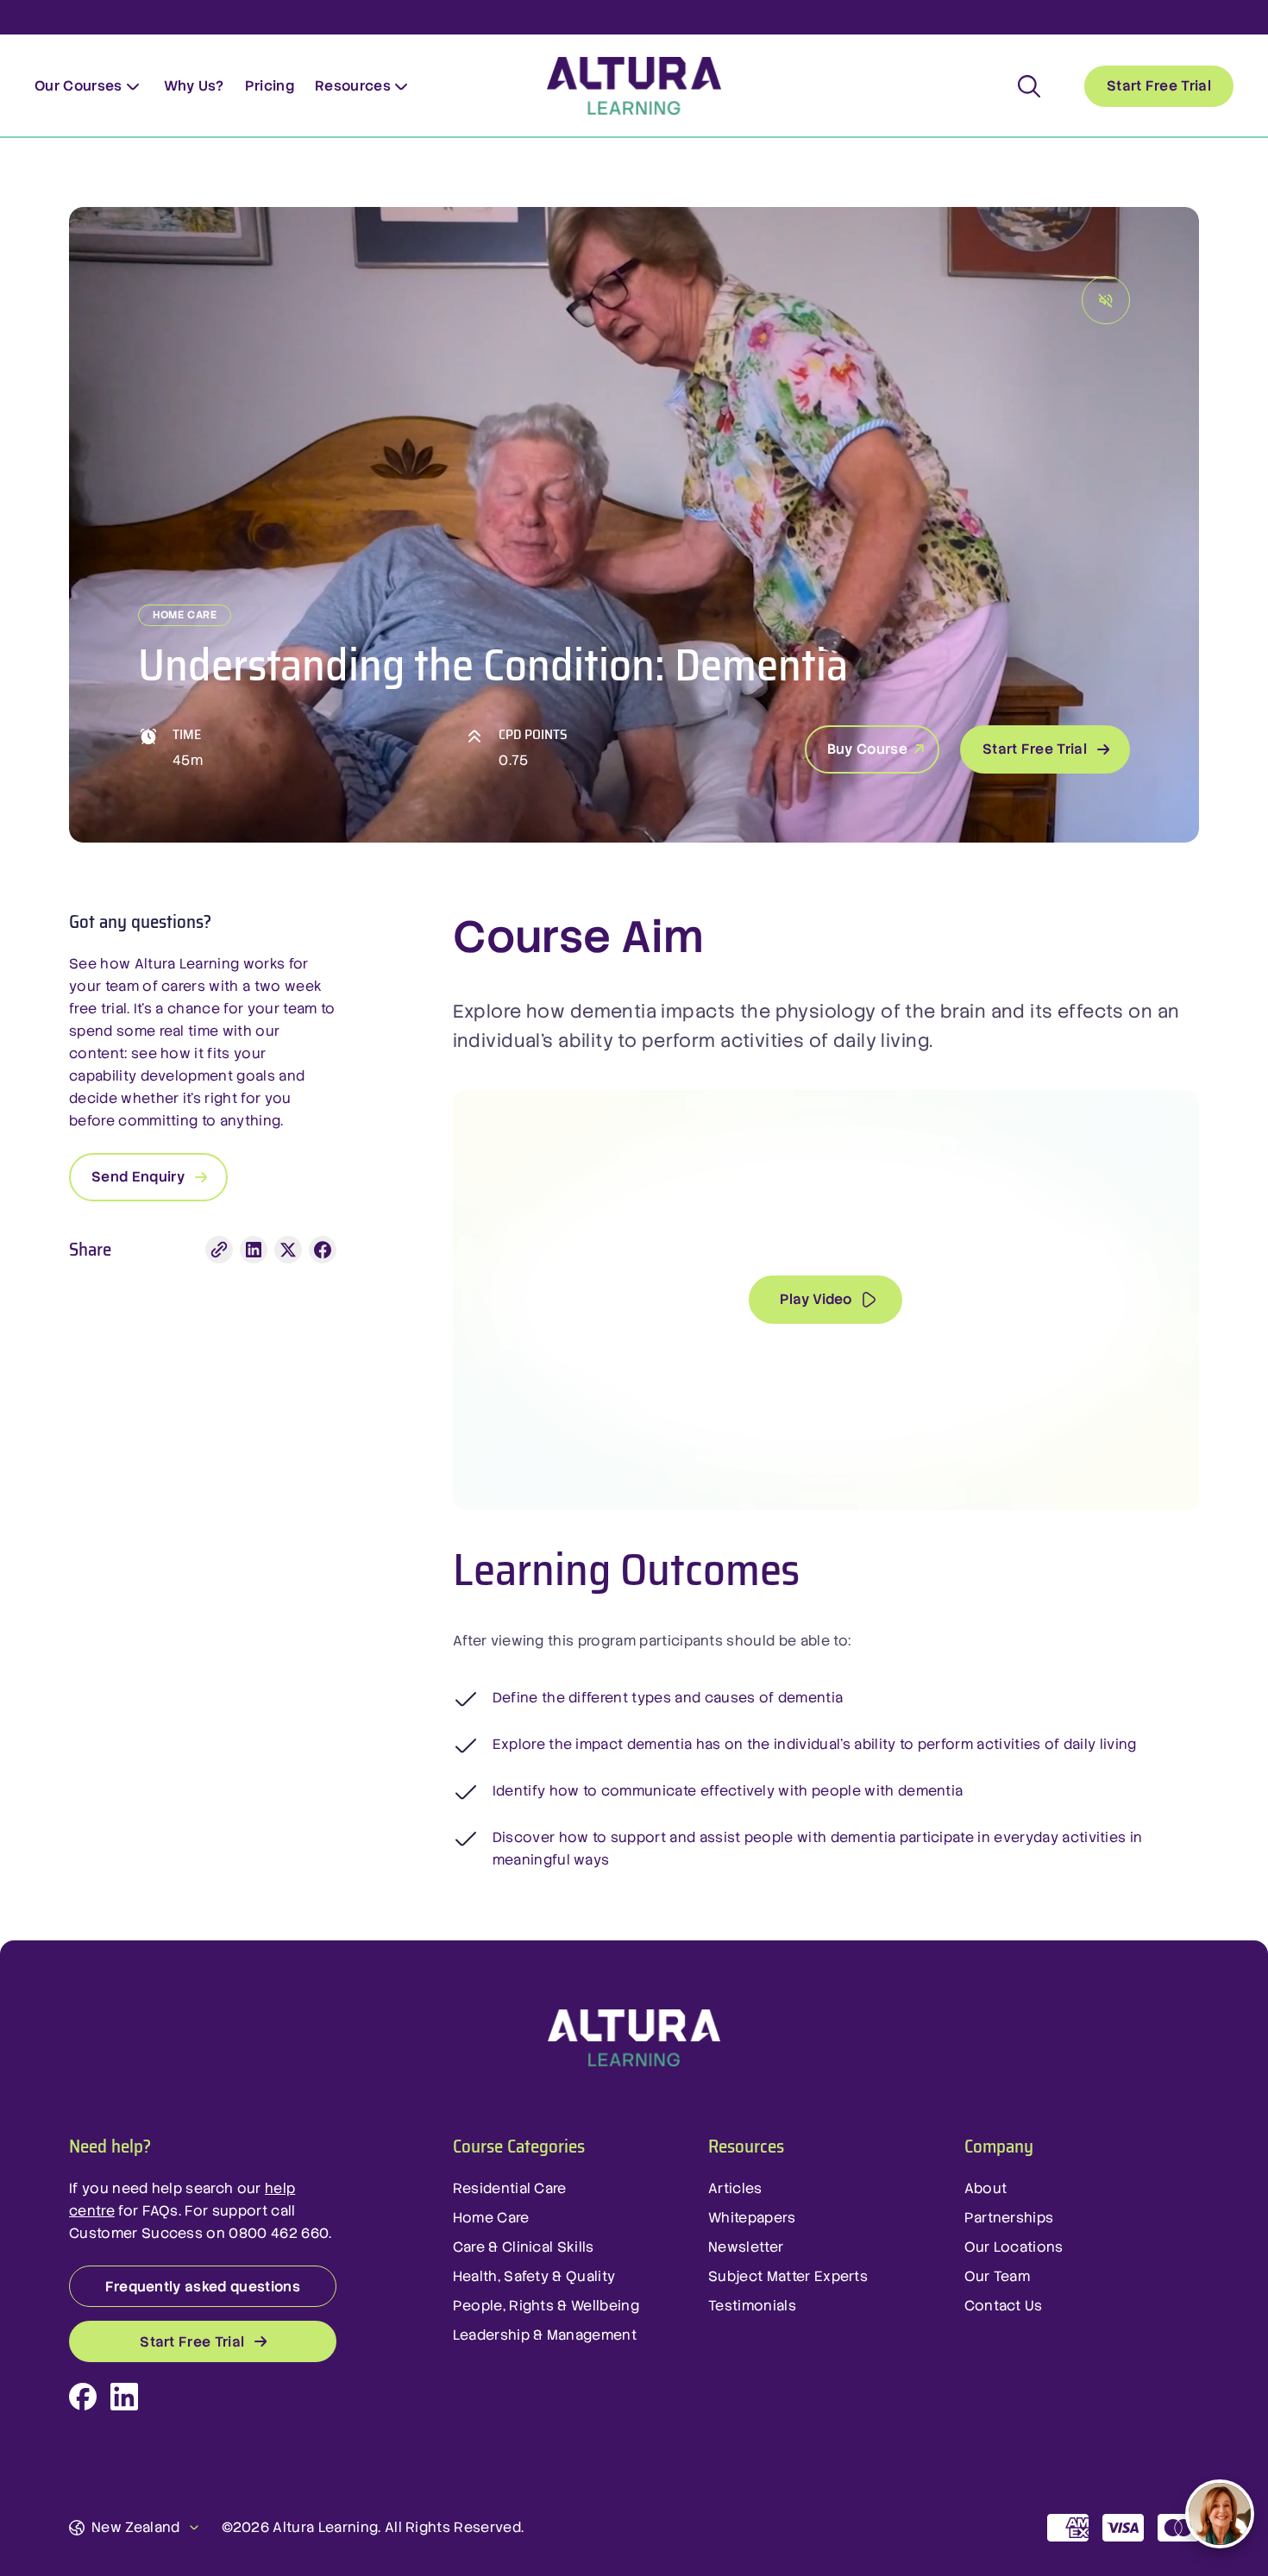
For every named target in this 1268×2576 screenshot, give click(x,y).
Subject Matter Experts (788, 2276)
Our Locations (1014, 2247)
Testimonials (752, 2306)
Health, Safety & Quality (534, 2276)
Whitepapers (752, 2218)
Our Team (998, 2276)
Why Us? (194, 86)
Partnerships (1009, 2218)
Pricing (270, 86)
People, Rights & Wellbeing (546, 2306)
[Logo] (634, 2039)
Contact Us (1004, 2306)
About (986, 2188)
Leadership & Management (545, 2335)
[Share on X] (288, 1250)
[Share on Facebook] (323, 1250)
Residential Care (510, 2188)
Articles (735, 2188)
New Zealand (136, 2527)
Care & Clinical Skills (524, 2247)
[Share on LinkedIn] (254, 1250)
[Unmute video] (1106, 300)
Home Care (491, 2218)
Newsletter (746, 2247)
